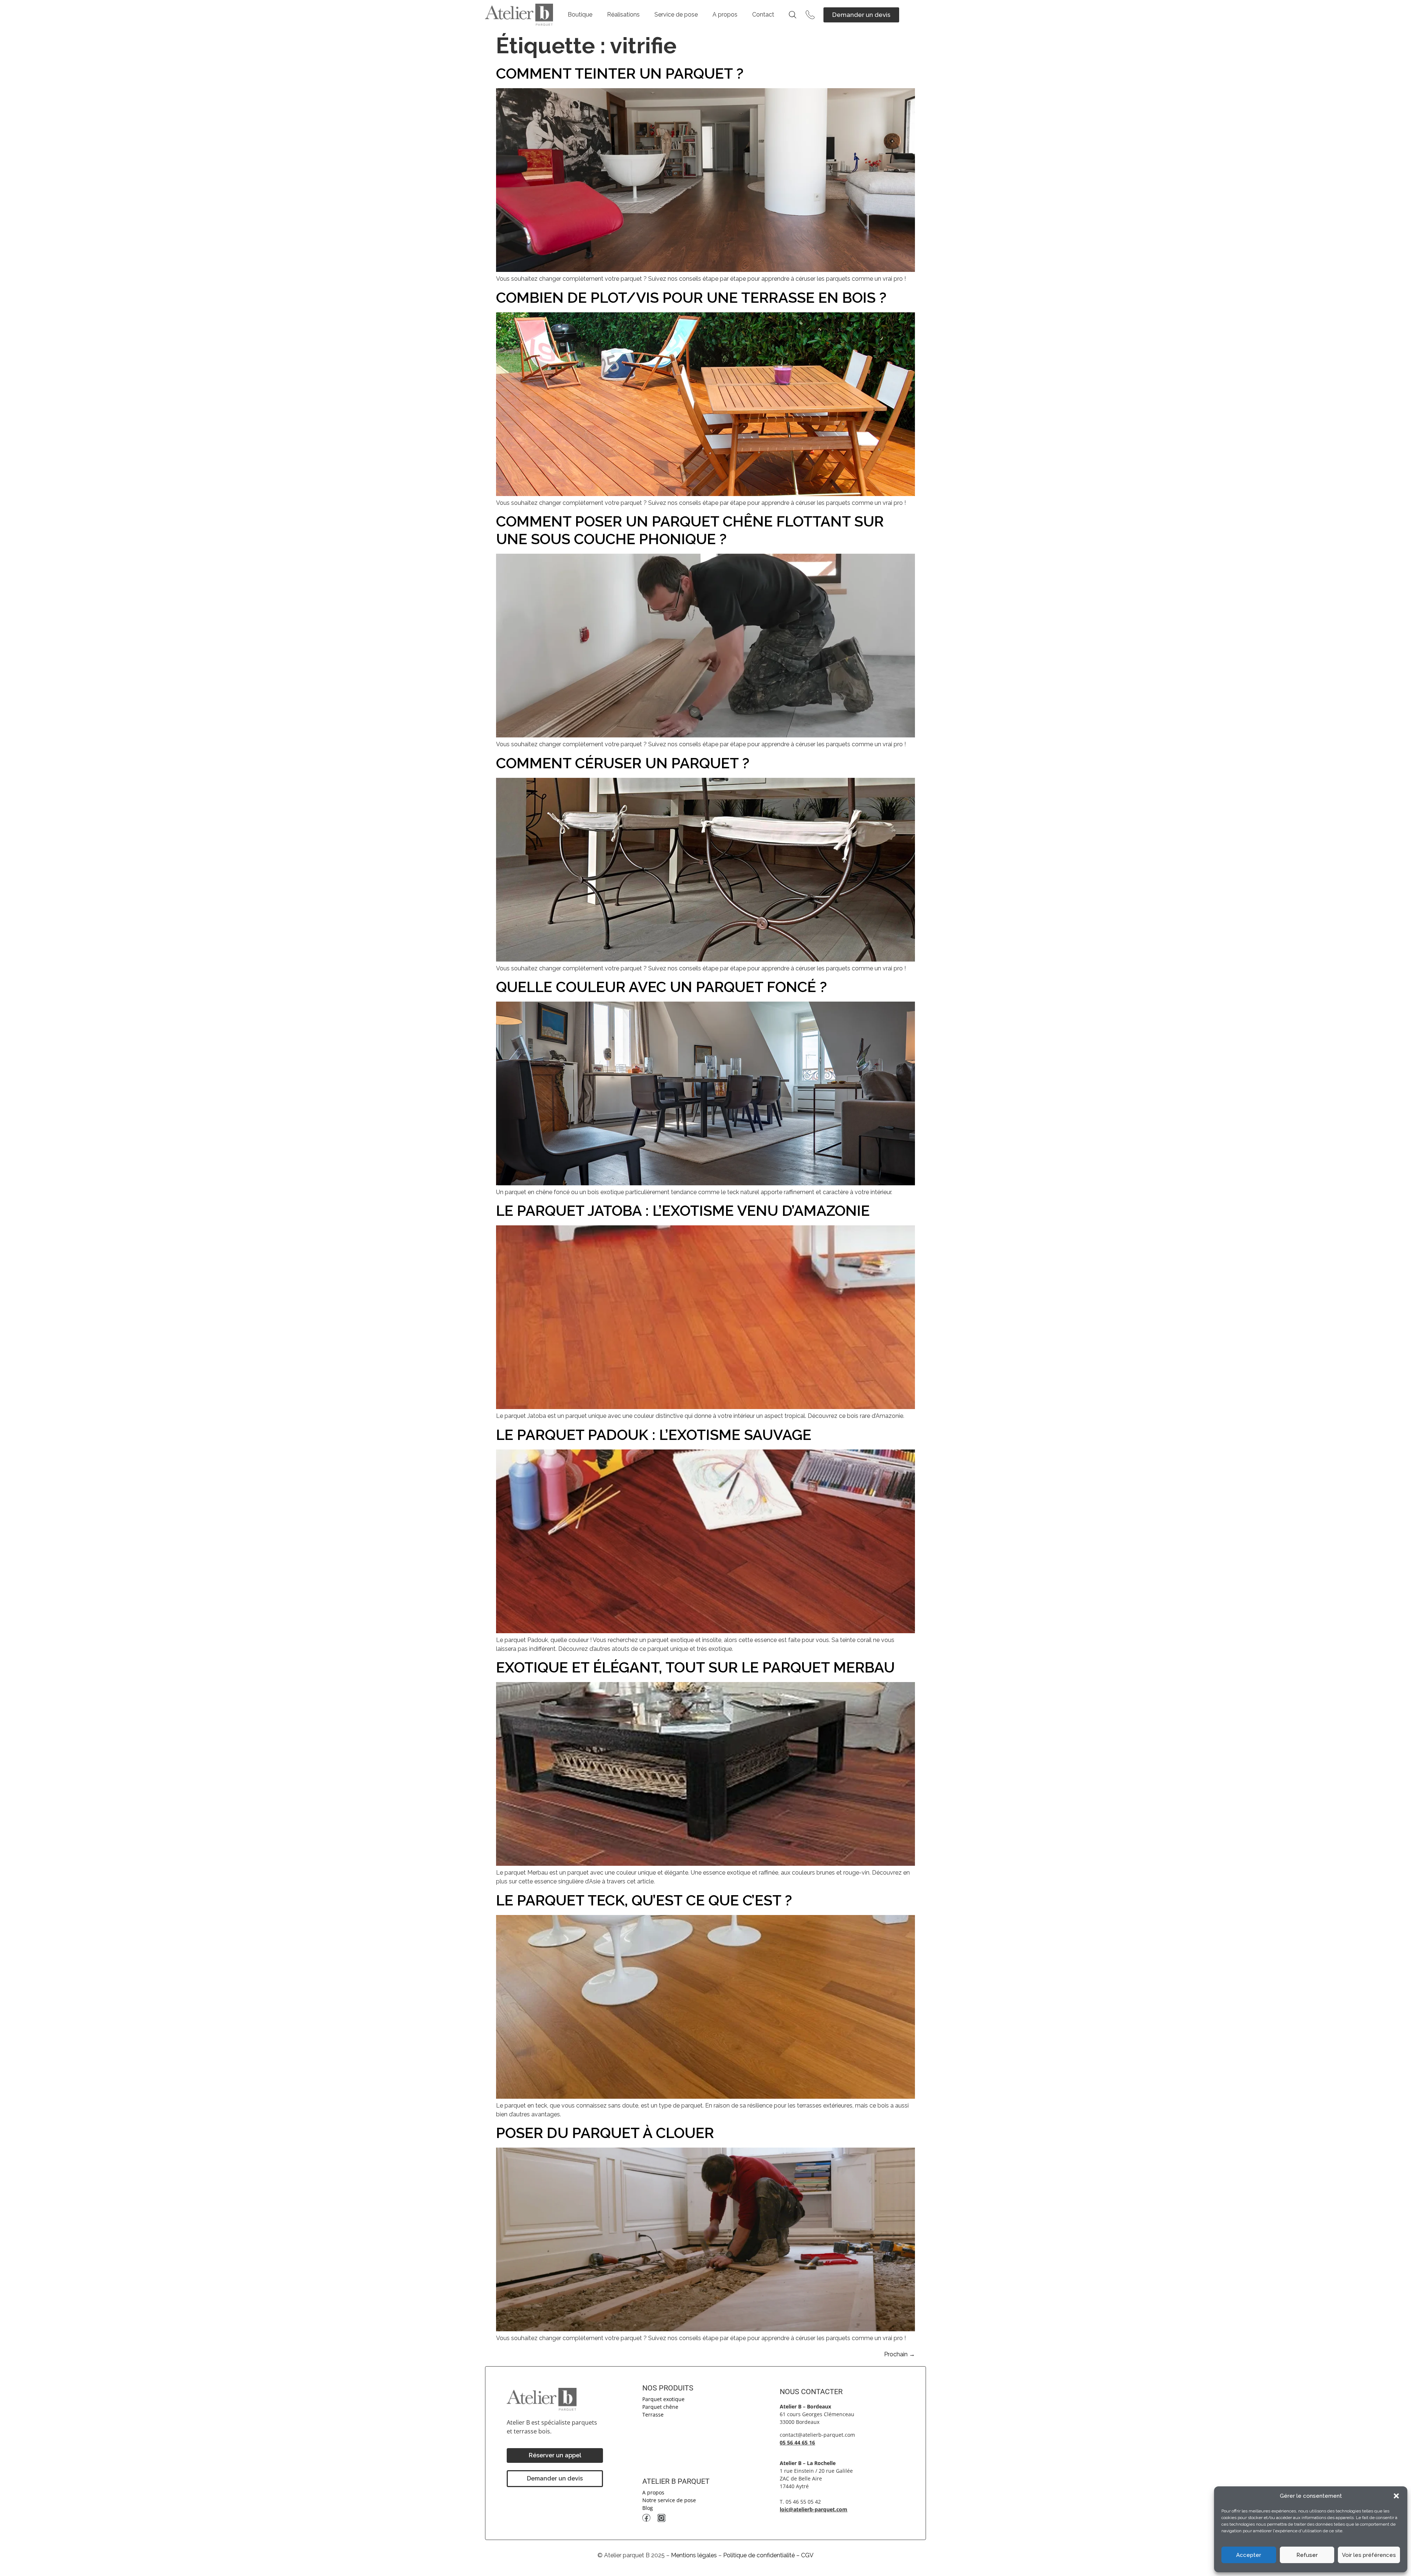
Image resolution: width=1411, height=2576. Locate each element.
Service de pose (676, 15)
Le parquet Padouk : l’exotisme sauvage (654, 1435)
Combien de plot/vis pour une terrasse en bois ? (691, 297)
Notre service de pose (669, 2500)
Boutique (580, 15)
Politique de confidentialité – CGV (768, 2555)
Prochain (900, 2354)
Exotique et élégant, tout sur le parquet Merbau (695, 1667)
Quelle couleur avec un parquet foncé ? (661, 987)
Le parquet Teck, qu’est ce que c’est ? (644, 1900)
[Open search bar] (793, 15)
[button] (1396, 2496)
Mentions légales (694, 2555)
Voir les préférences (1369, 2555)
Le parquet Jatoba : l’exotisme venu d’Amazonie (683, 1210)
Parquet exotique (663, 2399)
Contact (763, 15)
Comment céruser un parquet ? (623, 763)
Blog (648, 2508)
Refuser (1307, 2555)
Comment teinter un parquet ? (620, 73)
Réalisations (623, 15)
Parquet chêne (660, 2407)
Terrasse (653, 2415)
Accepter (1249, 2555)
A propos (725, 15)
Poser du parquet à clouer (605, 2133)
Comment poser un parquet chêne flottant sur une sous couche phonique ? (690, 530)
